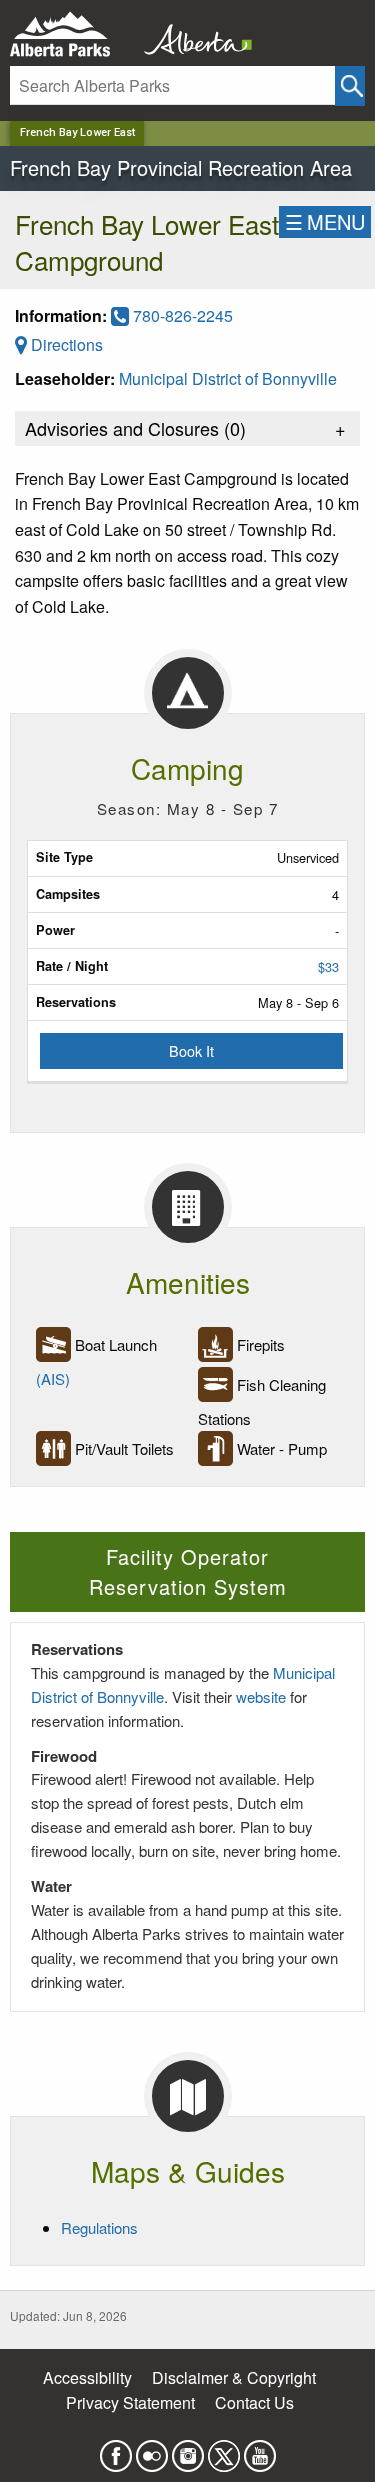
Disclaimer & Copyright (234, 2377)
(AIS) (53, 1378)
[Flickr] (152, 2449)
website (261, 1696)
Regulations (99, 2227)
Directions (65, 344)
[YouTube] (260, 2449)
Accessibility (87, 2377)
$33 (328, 966)
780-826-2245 (181, 315)
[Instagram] (188, 2449)
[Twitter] (224, 2449)
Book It (191, 1050)
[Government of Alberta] (192, 34)
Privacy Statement (130, 2402)
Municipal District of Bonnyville (228, 378)
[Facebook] (116, 2449)
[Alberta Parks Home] (72, 34)
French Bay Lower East (77, 132)
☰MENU (325, 221)
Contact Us (254, 2402)
